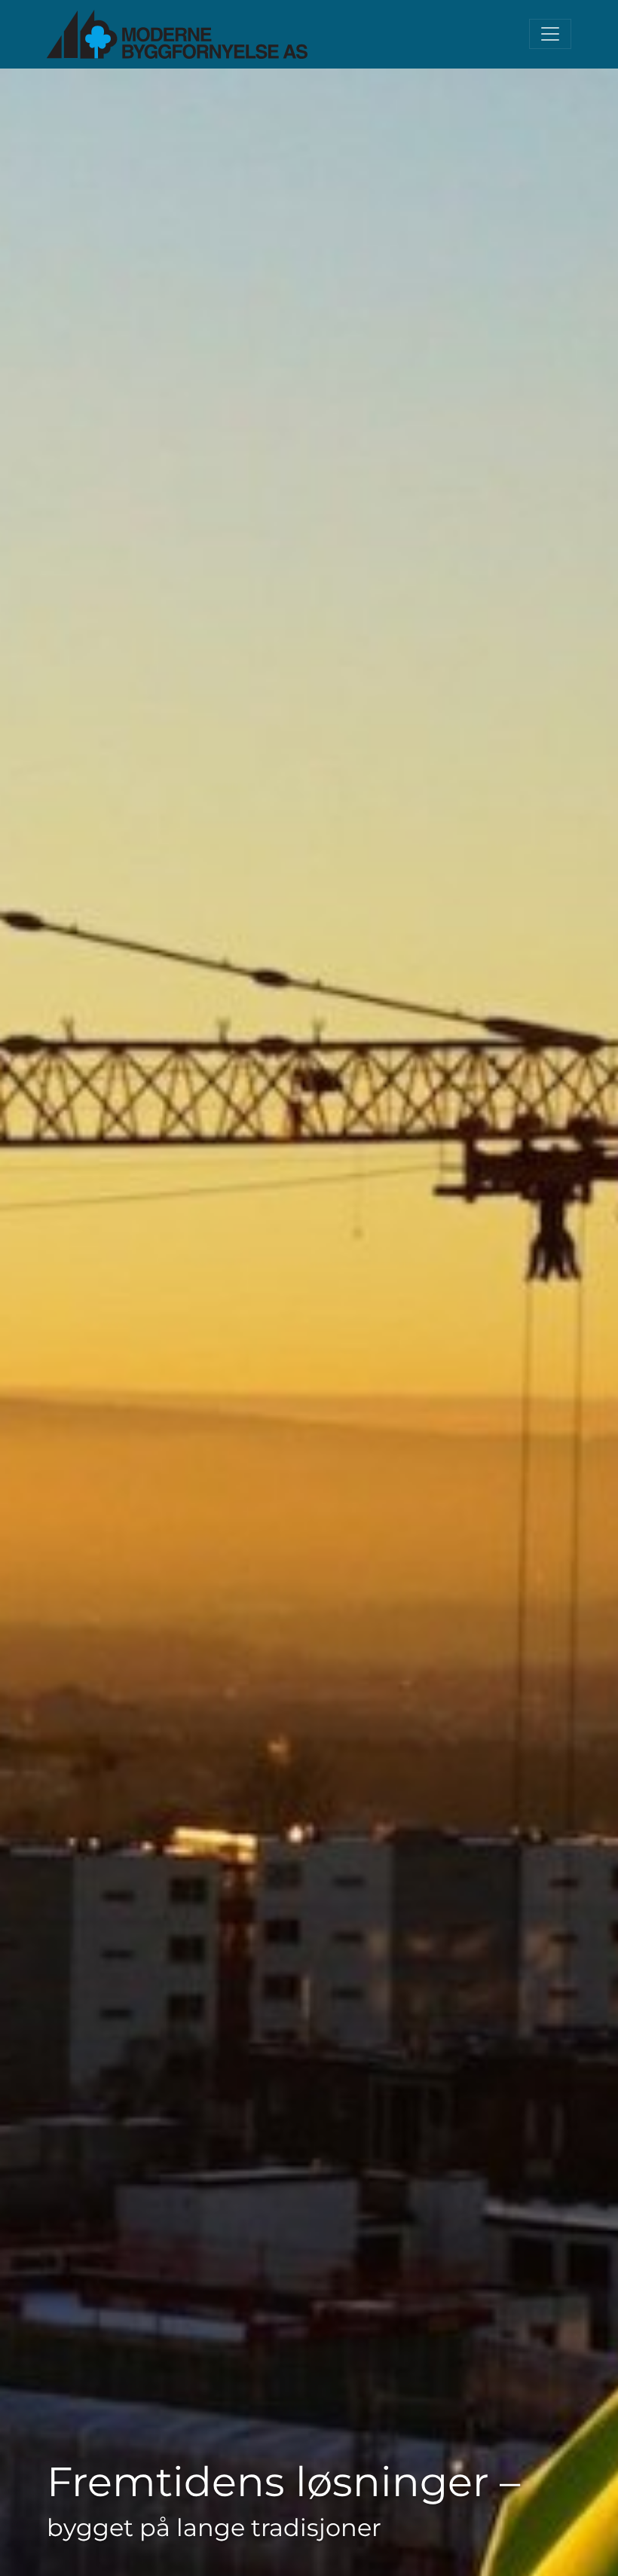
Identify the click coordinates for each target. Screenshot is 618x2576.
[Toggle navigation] (550, 34)
